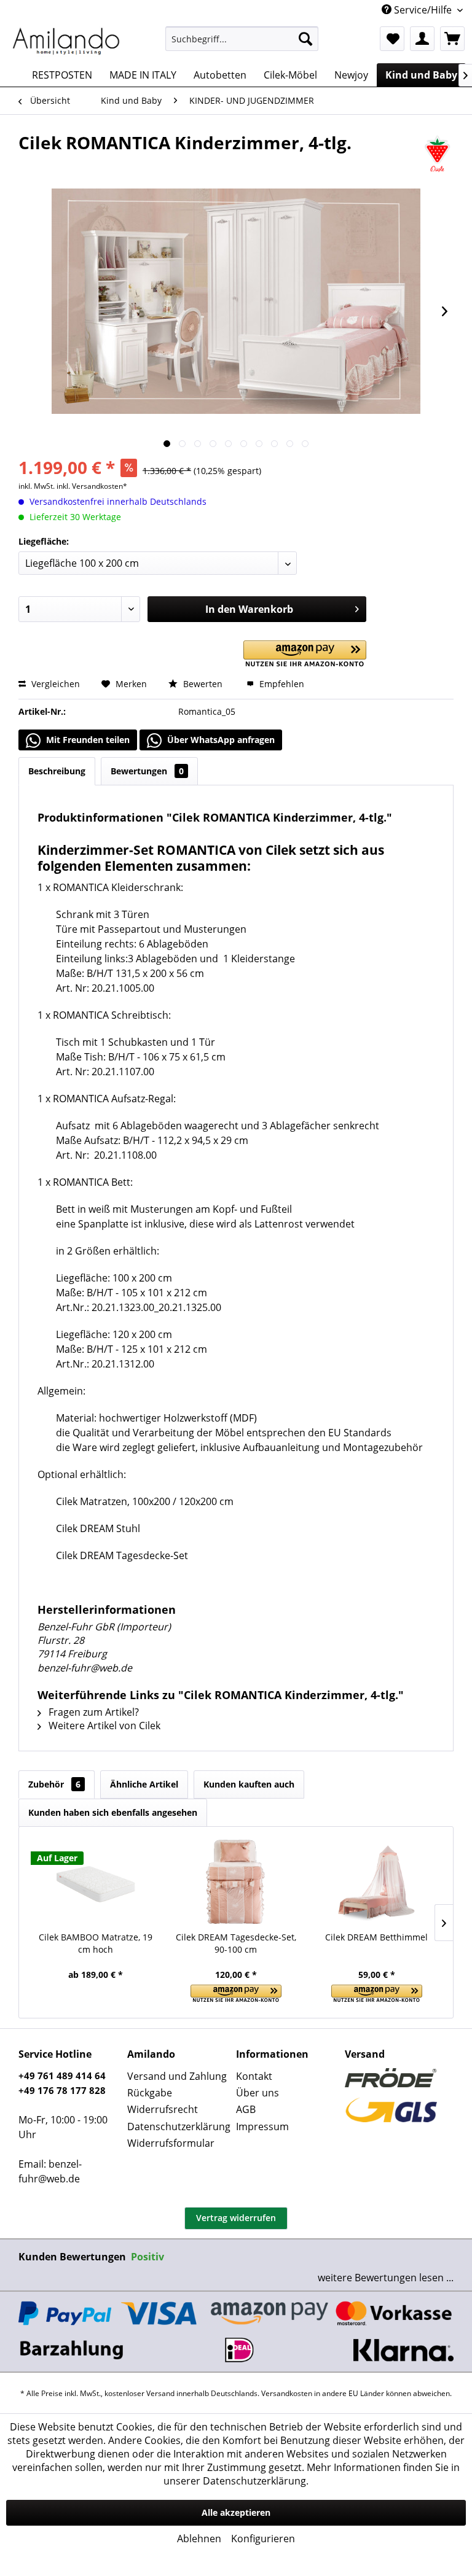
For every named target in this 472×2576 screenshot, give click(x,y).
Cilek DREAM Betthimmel (376, 1937)
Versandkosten (287, 2393)
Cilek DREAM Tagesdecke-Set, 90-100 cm (236, 1943)
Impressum (262, 2127)
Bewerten (203, 684)
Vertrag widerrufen (236, 2218)
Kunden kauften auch (249, 1784)
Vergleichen (54, 684)
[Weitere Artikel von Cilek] (437, 155)
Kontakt (254, 2076)
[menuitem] (242, 39)
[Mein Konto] (422, 39)
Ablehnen (199, 2539)
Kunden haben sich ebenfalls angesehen (113, 1812)
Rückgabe (150, 2093)
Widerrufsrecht (163, 2109)
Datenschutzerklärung (179, 2127)
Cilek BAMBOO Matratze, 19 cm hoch (96, 1943)
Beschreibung (57, 771)
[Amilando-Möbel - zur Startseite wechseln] (66, 42)
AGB (246, 2109)
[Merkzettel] (392, 39)
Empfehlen (281, 684)
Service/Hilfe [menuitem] (423, 10)
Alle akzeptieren (236, 2512)
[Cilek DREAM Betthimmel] (376, 1882)
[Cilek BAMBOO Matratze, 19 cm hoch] (96, 1882)
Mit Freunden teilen (87, 740)
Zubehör (54, 1784)
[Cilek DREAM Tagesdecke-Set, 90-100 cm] (236, 1882)
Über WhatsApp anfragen (220, 740)
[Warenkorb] (452, 39)
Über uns (258, 2093)
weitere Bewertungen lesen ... (386, 2278)
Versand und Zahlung (177, 2076)
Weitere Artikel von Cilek (103, 1726)
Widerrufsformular (171, 2143)
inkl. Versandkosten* (92, 486)
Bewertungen (147, 771)
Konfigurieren (263, 2539)
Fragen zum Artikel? (92, 1712)
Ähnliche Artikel (144, 1784)
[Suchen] (305, 39)
